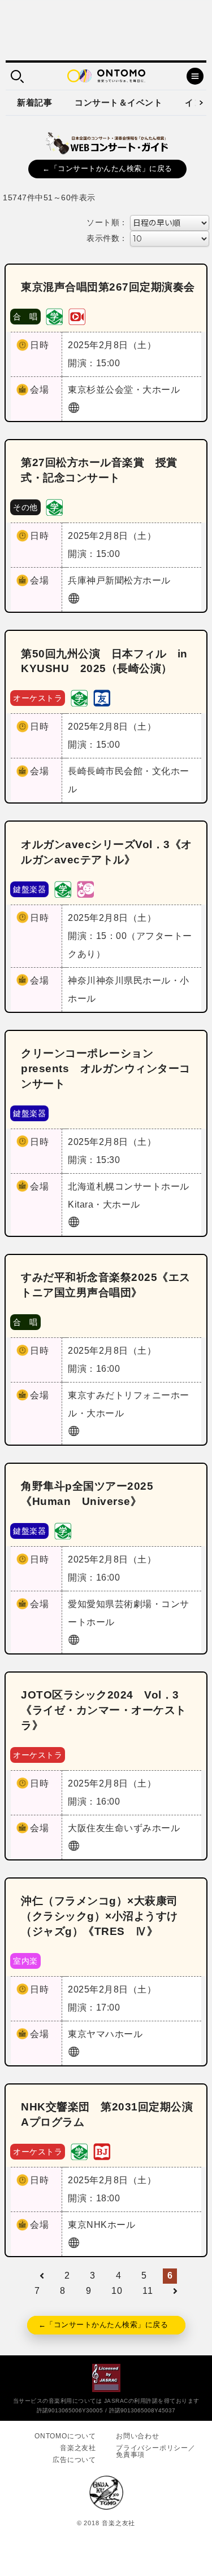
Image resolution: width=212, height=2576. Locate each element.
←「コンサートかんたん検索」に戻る (107, 168)
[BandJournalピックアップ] (102, 2151)
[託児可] (85, 888)
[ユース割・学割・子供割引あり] (54, 316)
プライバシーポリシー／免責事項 (156, 2451)
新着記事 (34, 102)
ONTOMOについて (65, 2436)
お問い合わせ (138, 2436)
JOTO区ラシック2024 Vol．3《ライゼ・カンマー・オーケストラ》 (104, 1710)
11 (148, 2291)
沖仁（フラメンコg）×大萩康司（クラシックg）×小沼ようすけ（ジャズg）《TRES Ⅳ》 (99, 1916)
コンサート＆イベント (118, 102)
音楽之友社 (78, 2448)
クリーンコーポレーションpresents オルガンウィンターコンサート (106, 1068)
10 (117, 2291)
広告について (74, 2460)
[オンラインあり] (77, 316)
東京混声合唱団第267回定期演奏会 (108, 287)
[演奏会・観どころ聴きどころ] (102, 698)
